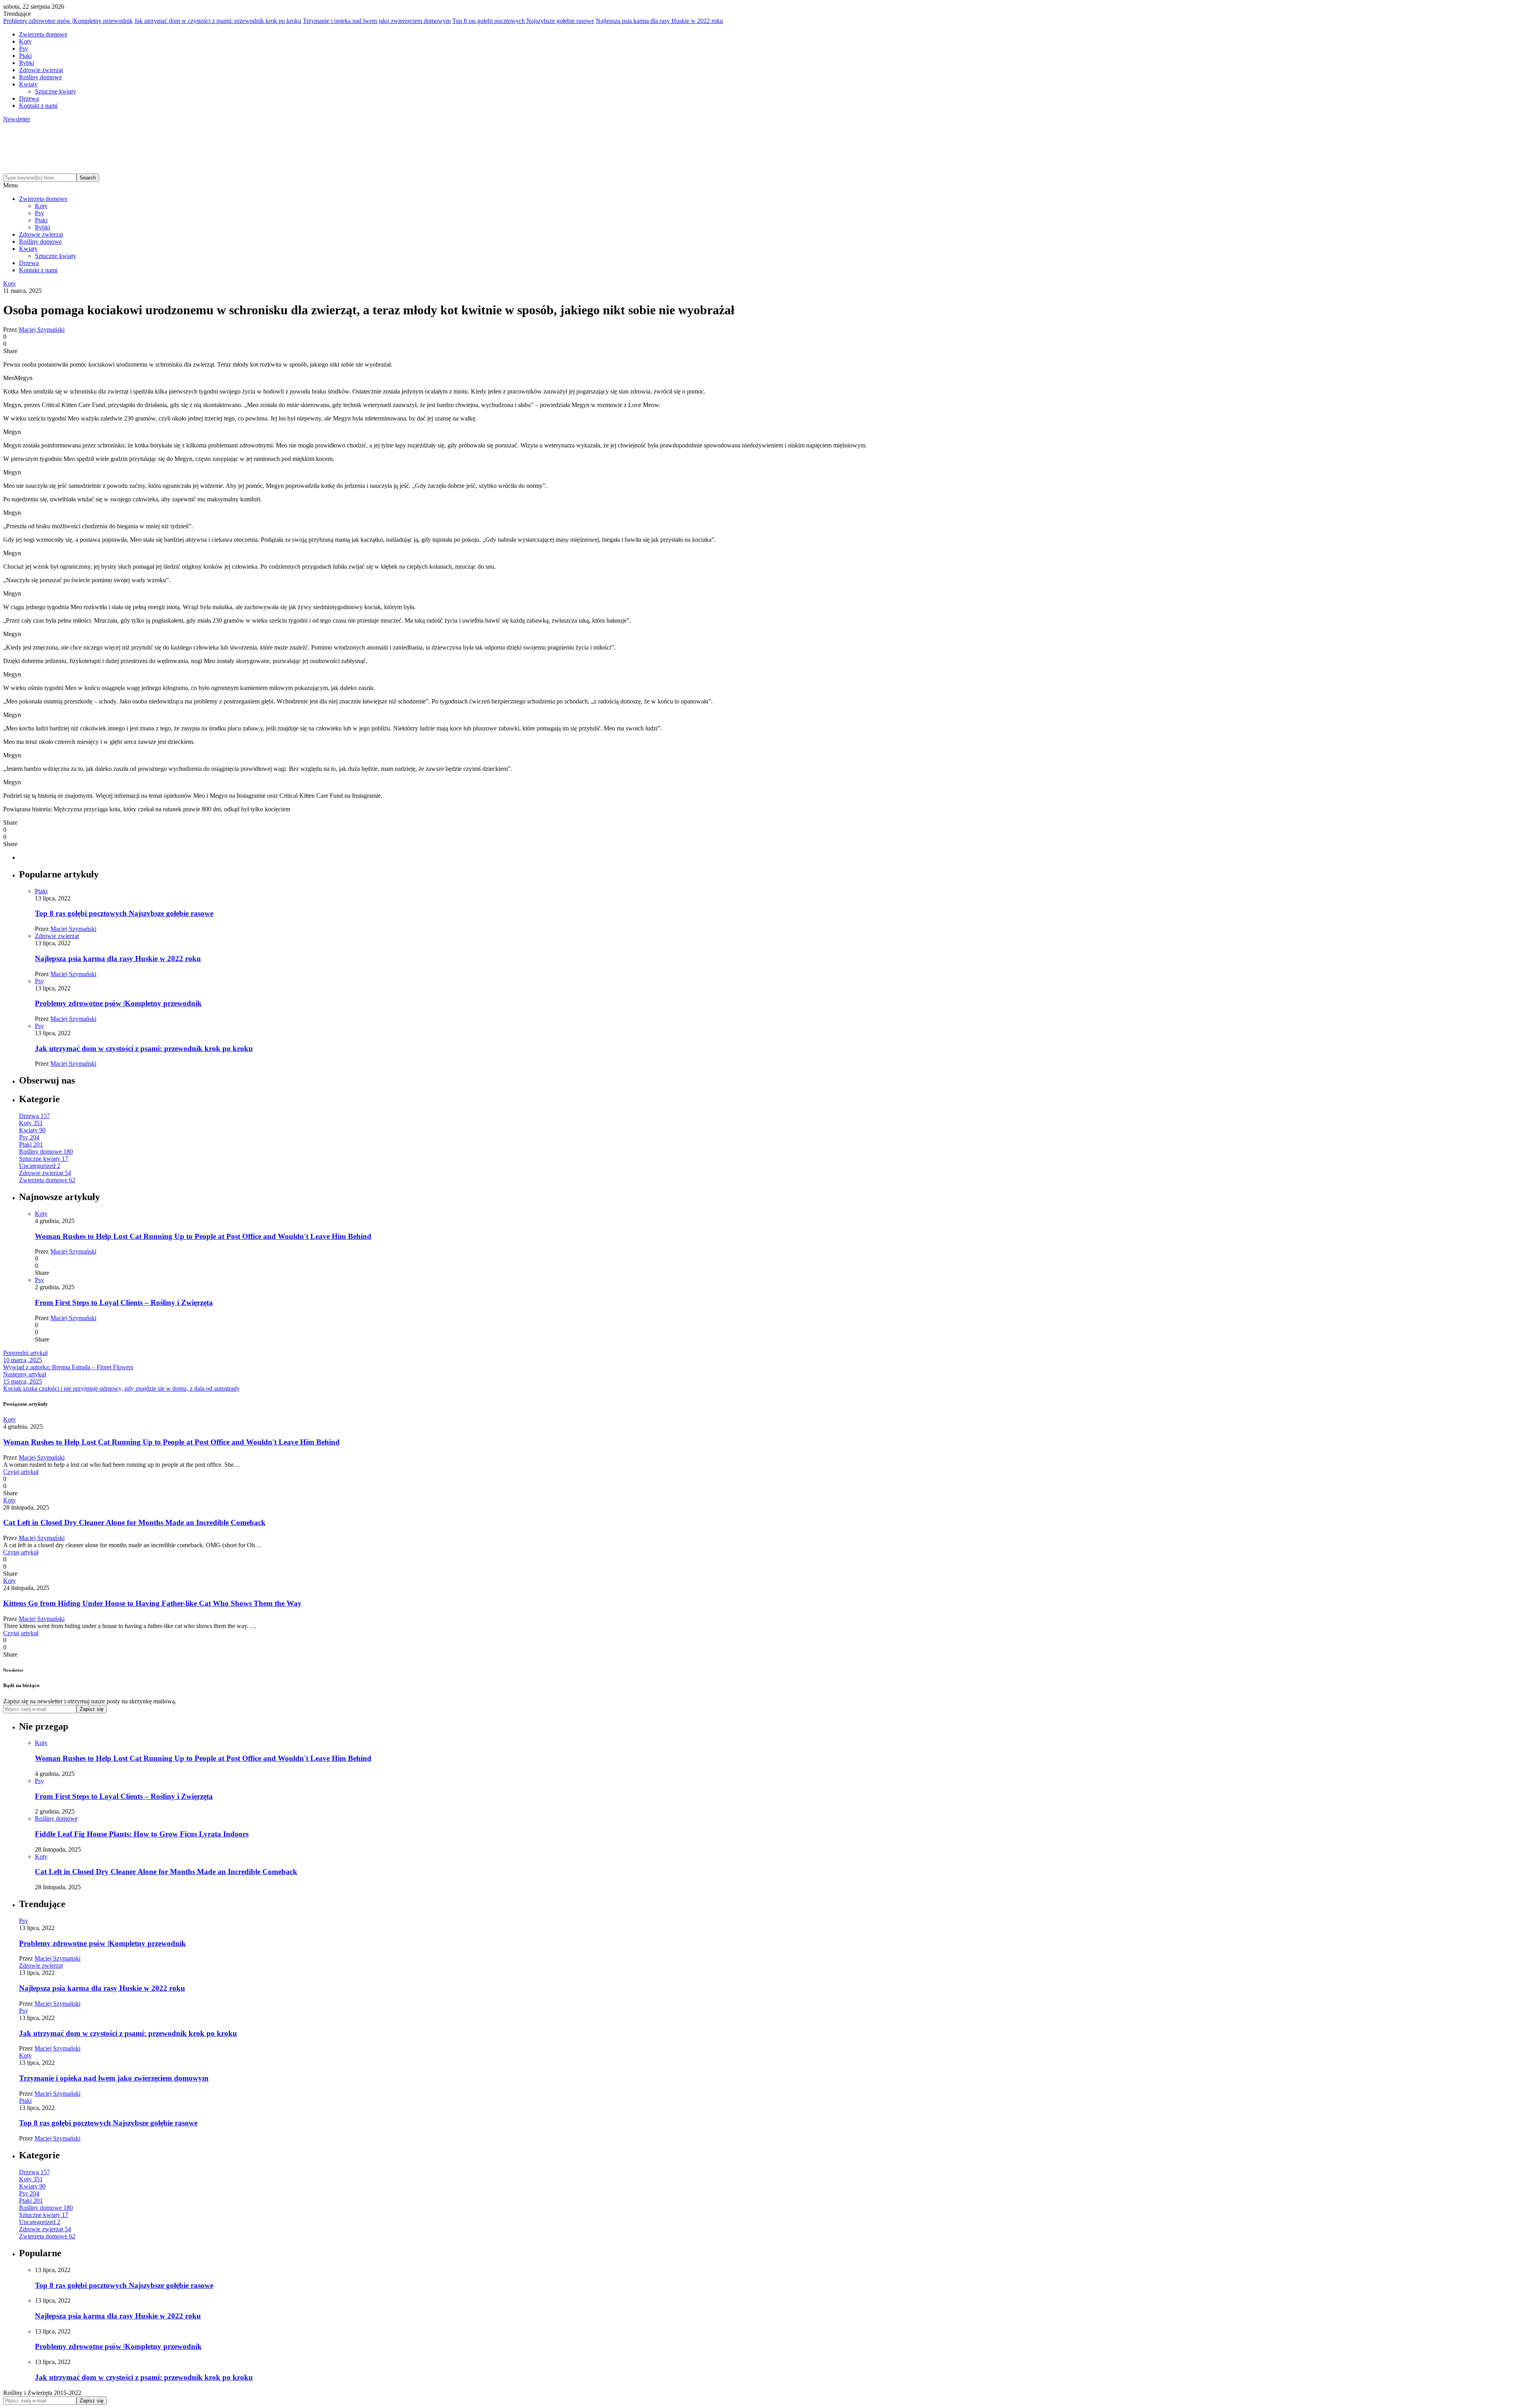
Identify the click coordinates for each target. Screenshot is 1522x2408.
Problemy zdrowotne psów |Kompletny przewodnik (68, 21)
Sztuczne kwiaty (55, 91)
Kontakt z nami (38, 106)
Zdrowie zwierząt (41, 70)
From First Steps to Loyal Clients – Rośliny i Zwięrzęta (124, 1302)
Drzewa (29, 98)
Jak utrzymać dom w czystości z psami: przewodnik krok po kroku (218, 21)
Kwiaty (28, 84)
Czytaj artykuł (21, 1472)
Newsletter (17, 119)
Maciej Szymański (42, 330)
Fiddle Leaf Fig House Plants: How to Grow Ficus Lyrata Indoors (142, 1834)
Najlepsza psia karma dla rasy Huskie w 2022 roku (659, 21)
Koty (25, 41)
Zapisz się (92, 1709)
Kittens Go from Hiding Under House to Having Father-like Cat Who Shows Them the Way (152, 1603)
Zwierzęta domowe (43, 34)
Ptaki (25, 56)
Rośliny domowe (40, 77)
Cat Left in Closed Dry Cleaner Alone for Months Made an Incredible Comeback (134, 1522)
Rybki (27, 63)
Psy (24, 49)
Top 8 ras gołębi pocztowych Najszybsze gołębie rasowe (523, 21)
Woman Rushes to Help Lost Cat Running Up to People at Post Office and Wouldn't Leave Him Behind (203, 1236)
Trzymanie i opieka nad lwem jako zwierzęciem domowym (377, 21)
